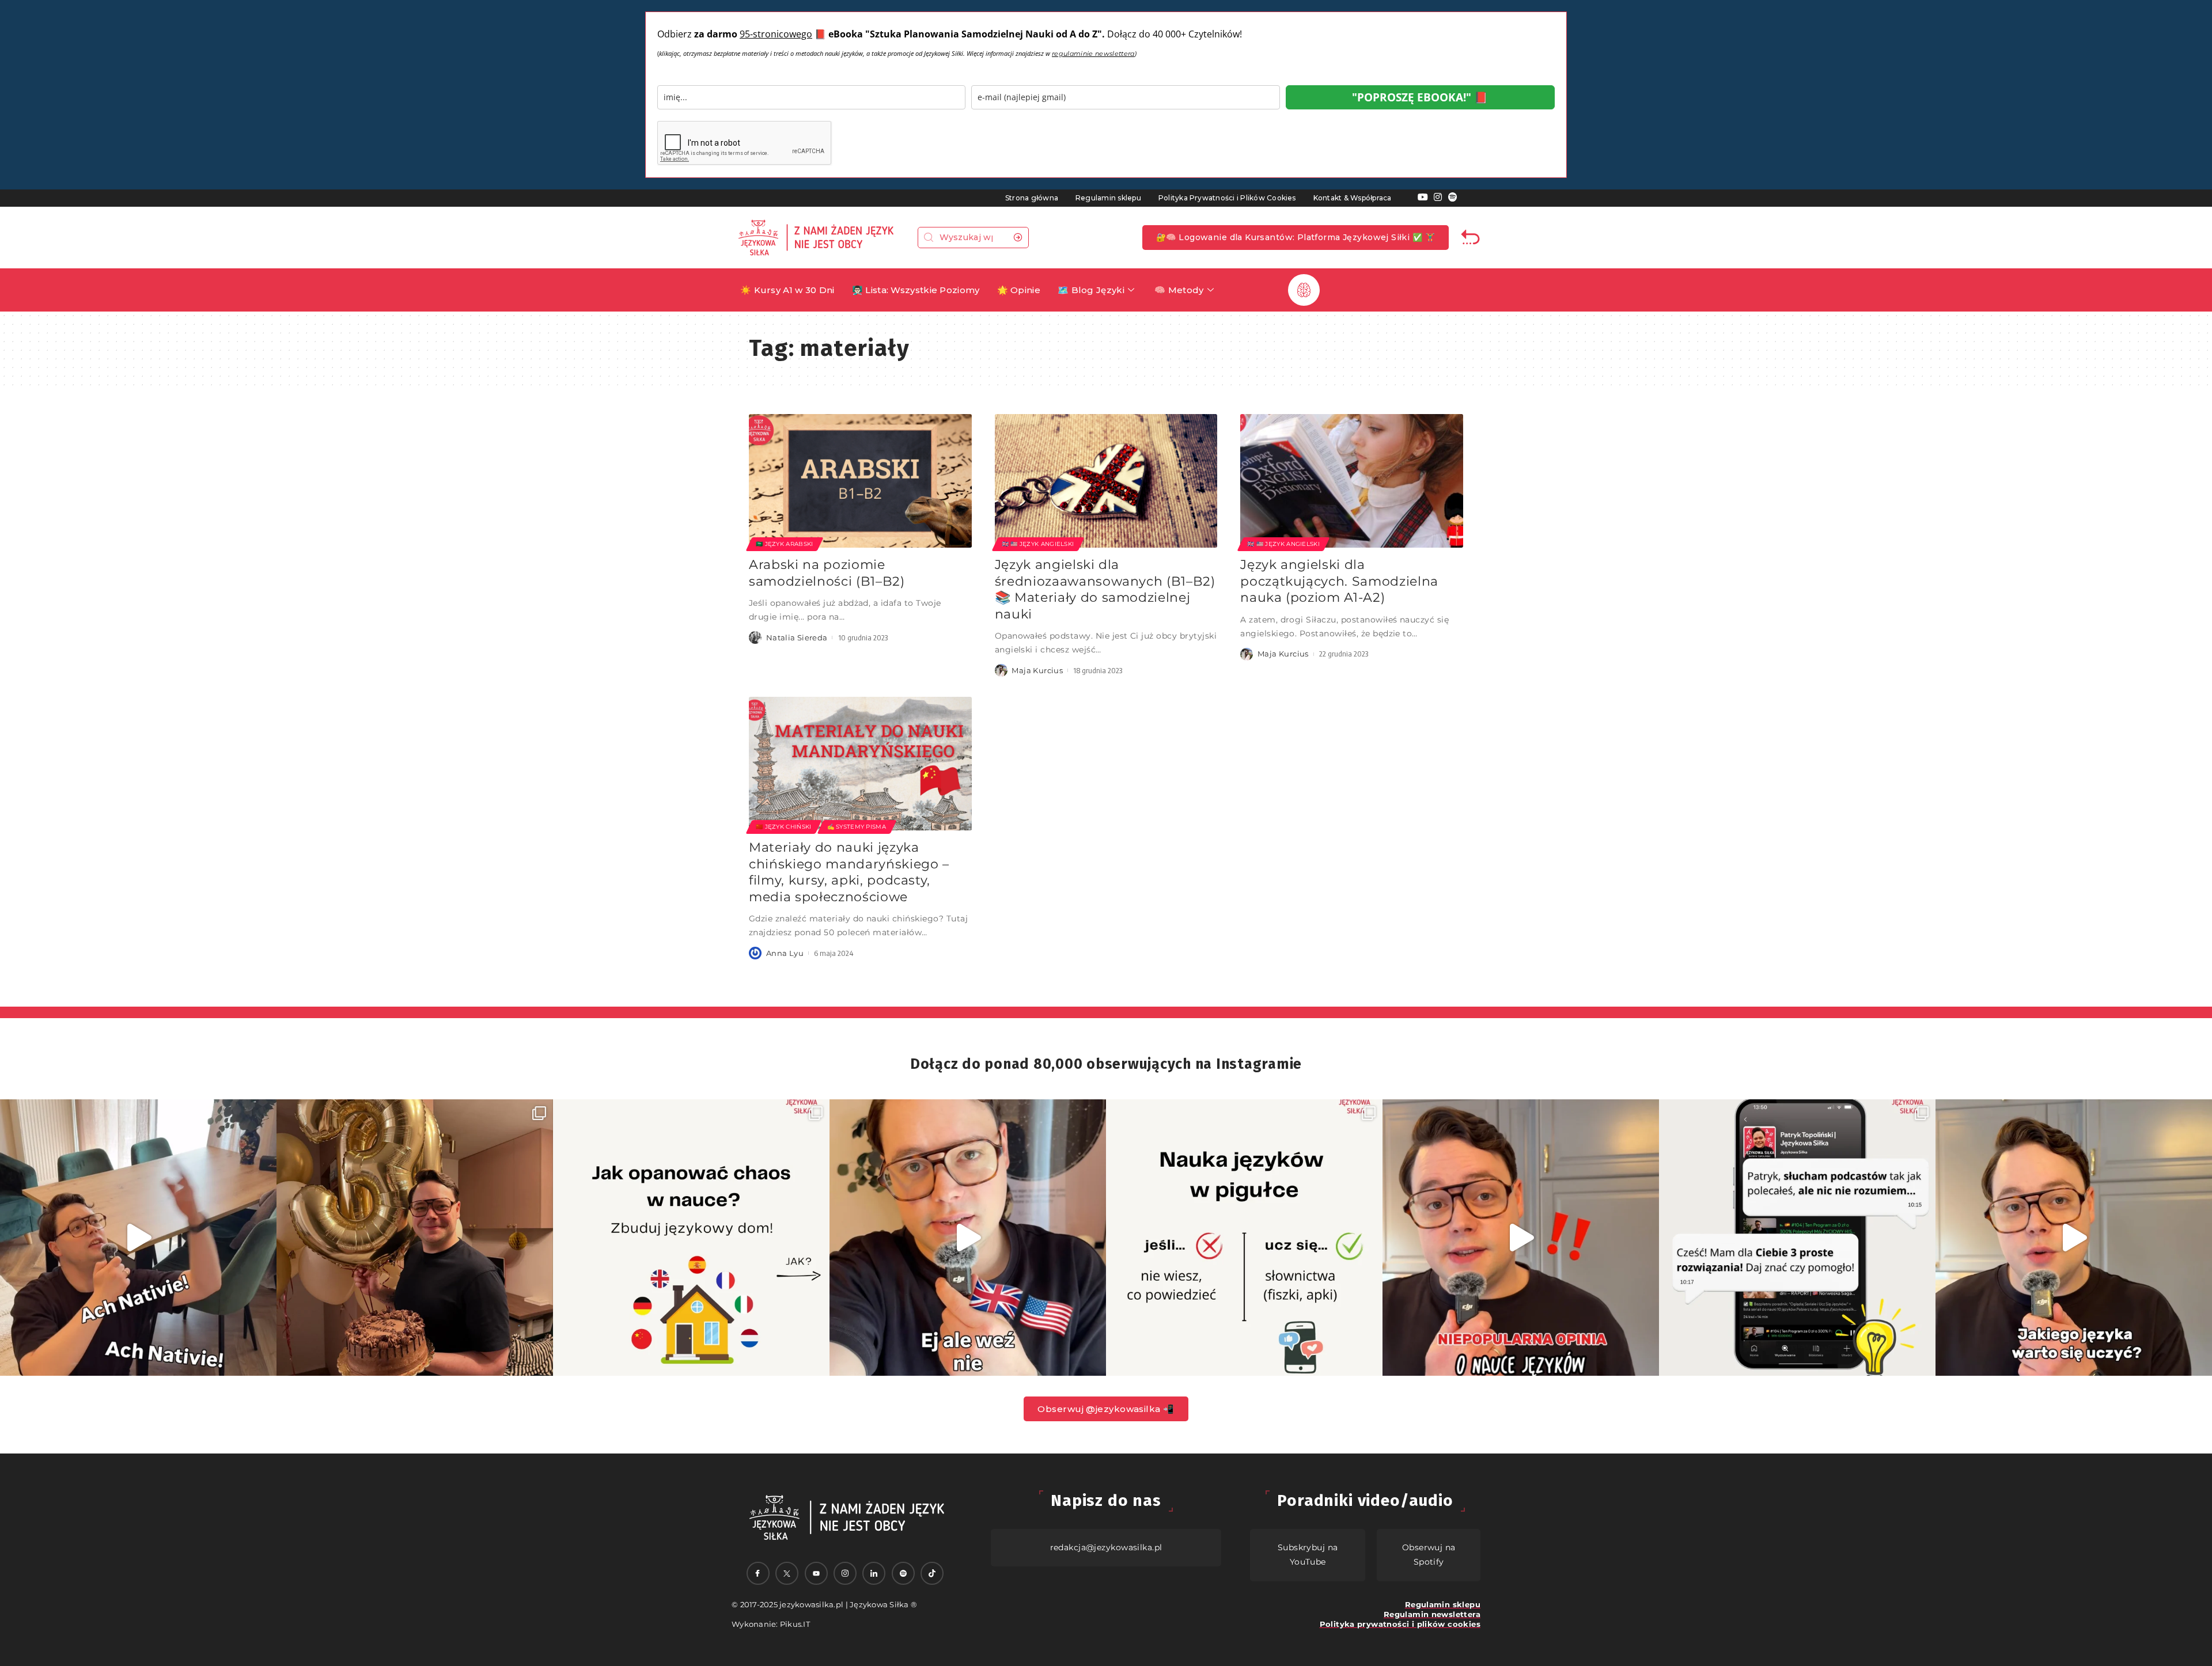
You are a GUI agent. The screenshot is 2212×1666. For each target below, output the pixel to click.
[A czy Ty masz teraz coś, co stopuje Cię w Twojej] (1244, 1238)
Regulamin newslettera (1432, 1614)
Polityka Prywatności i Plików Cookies (1227, 198)
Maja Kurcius (1037, 670)
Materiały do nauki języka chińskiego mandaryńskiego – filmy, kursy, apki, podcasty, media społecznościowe (849, 872)
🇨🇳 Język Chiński (784, 827)
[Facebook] (758, 1573)
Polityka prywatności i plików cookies (1400, 1624)
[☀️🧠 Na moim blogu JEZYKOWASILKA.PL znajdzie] (1797, 1238)
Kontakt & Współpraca (1353, 198)
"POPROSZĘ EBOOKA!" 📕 (1420, 97)
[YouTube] (1423, 197)
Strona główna (1032, 198)
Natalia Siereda (797, 637)
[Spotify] (1453, 197)
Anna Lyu (785, 953)
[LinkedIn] (874, 1573)
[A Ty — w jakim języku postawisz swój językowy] (691, 1238)
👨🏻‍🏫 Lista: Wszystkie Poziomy (916, 290)
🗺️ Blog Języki (1091, 290)
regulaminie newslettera (1093, 54)
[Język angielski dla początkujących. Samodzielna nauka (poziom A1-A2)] (1352, 481)
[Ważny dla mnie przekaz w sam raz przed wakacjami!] (968, 1238)
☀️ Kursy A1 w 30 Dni (787, 290)
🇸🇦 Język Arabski (785, 544)
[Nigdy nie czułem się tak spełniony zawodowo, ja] (415, 1238)
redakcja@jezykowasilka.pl (1106, 1547)
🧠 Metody (1179, 290)
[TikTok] (932, 1573)
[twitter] (787, 1573)
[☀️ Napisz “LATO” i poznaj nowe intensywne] (138, 1238)
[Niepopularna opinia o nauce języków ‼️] (1521, 1238)
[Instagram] (1438, 197)
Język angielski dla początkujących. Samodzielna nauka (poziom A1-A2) (1339, 581)
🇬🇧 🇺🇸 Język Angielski (1038, 544)
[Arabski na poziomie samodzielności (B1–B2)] (860, 481)
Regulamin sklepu (1108, 198)
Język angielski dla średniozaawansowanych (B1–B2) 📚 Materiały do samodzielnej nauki (1105, 589)
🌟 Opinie (1019, 290)
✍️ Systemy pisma (857, 827)
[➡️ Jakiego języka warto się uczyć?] (2074, 1238)
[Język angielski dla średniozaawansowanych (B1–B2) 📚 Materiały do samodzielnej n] (1106, 481)
